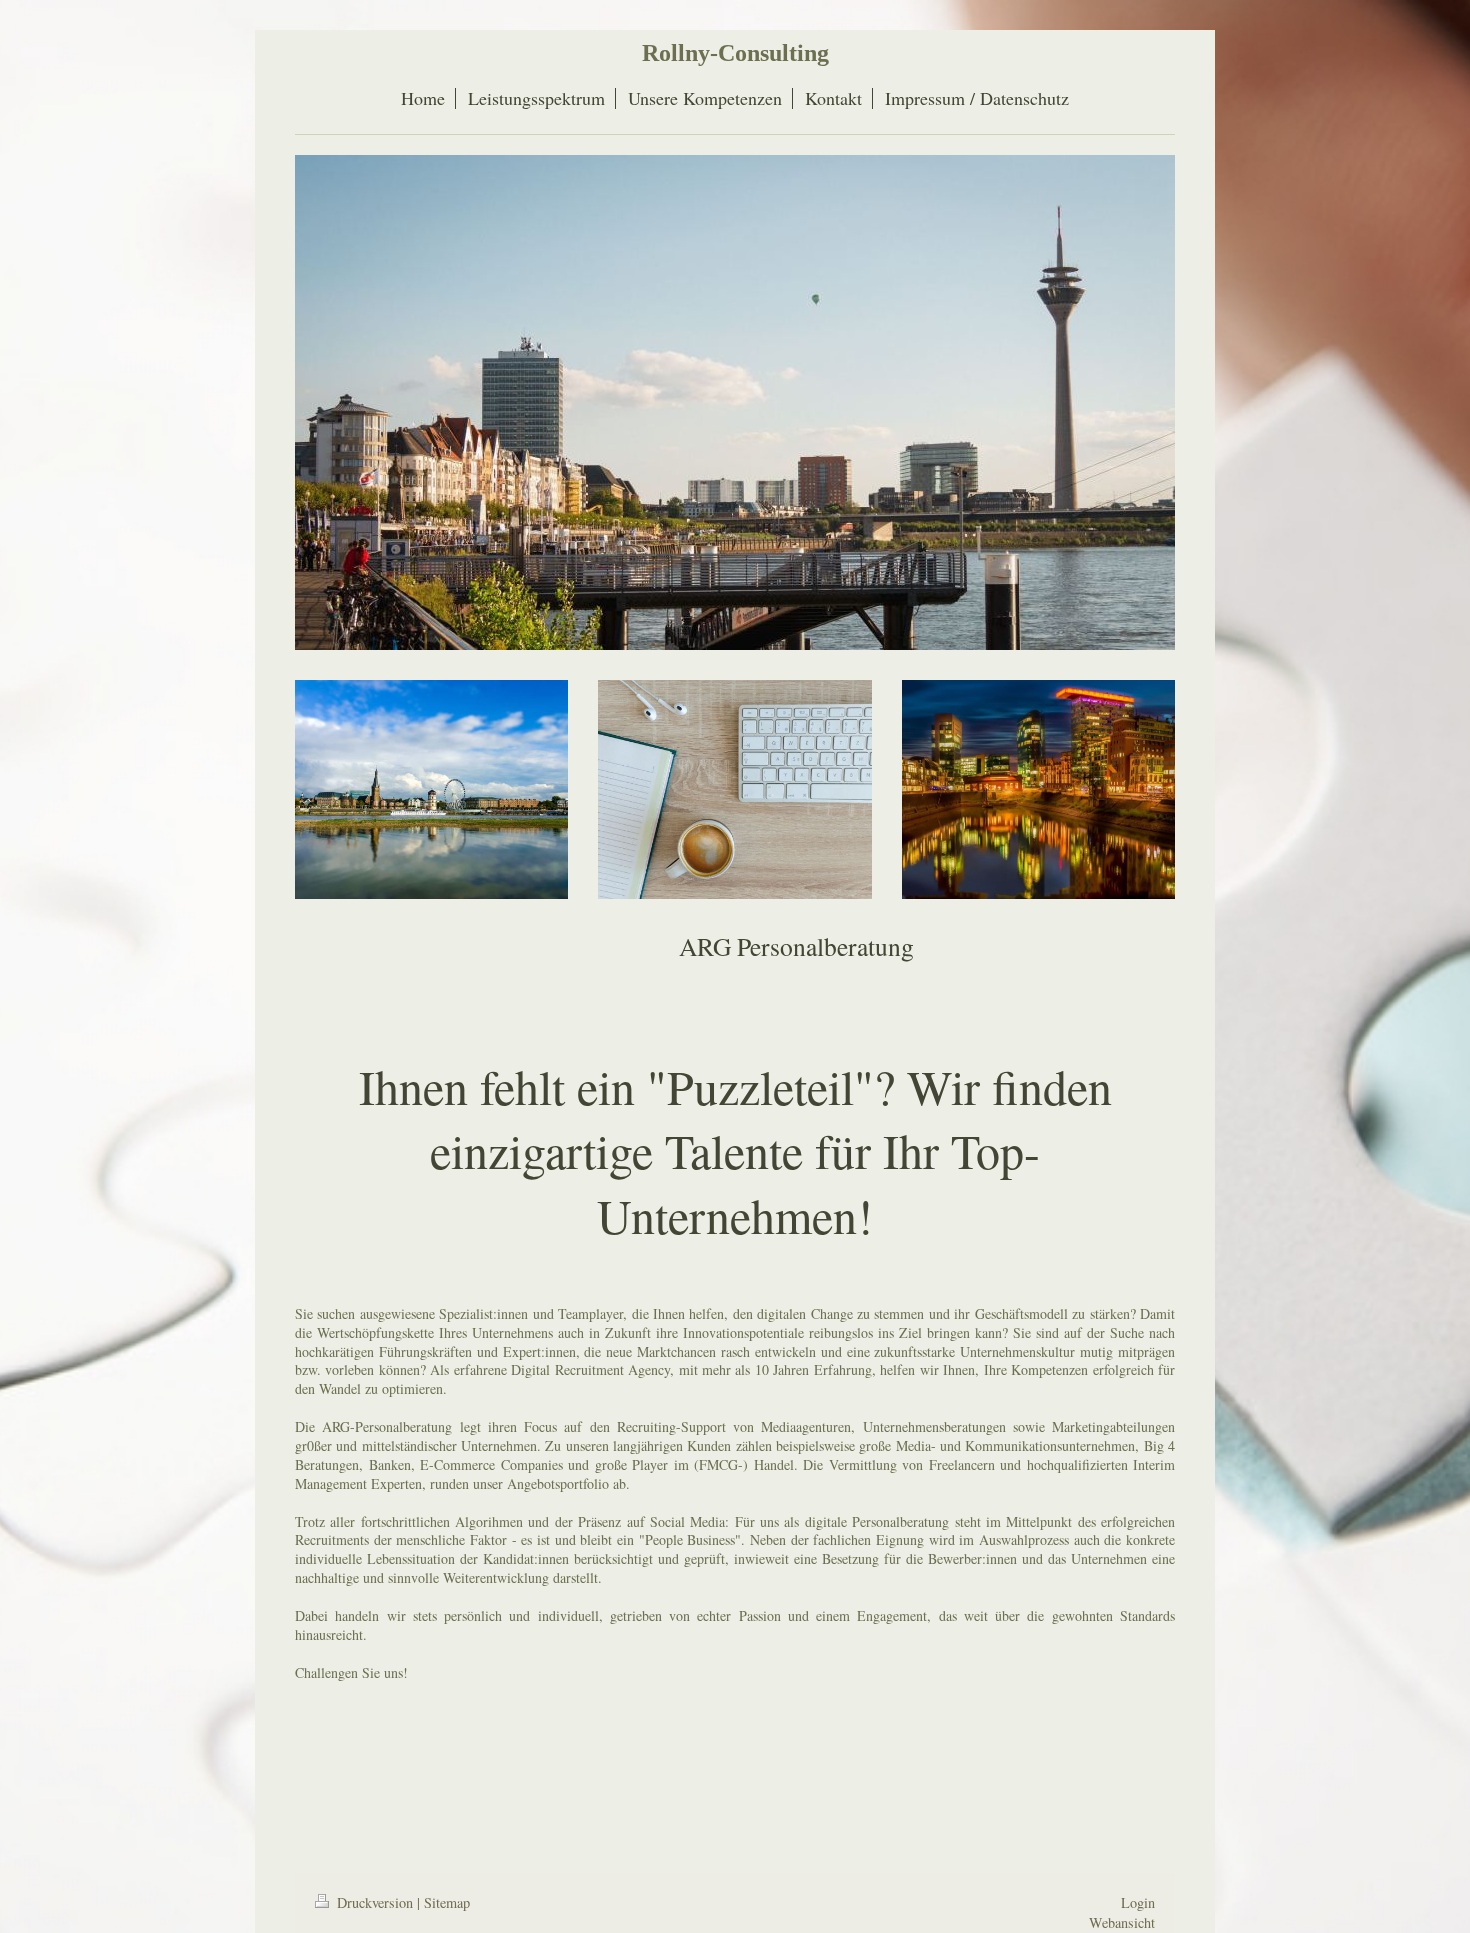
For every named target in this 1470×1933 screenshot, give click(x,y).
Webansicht (1122, 1922)
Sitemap (447, 1902)
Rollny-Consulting (735, 53)
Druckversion (375, 1902)
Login (1138, 1902)
